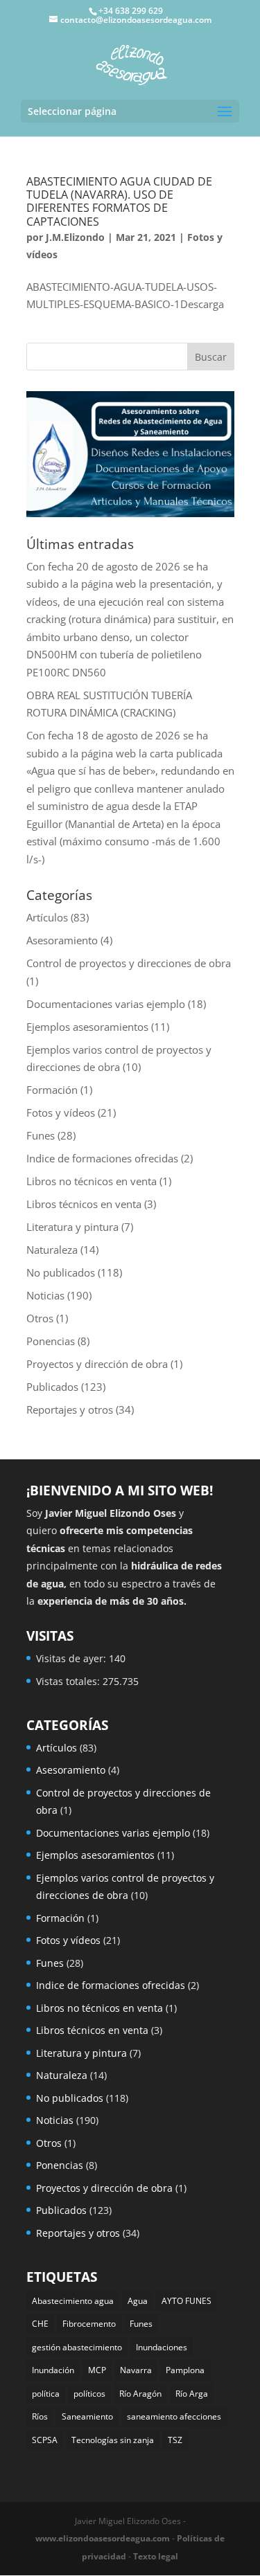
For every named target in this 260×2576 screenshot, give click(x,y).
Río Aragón (140, 2394)
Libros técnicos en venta (84, 1204)
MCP (97, 2370)
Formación (52, 1090)
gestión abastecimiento (77, 2347)
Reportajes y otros (70, 1409)
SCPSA (45, 2440)
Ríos (40, 2416)
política (46, 2394)
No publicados (61, 1272)
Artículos (47, 917)
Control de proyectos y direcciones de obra (129, 963)
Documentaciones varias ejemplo (106, 1004)
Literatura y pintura (72, 1227)
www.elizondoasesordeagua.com (103, 2538)
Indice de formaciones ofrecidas (102, 1158)
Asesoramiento (62, 940)
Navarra (136, 2370)
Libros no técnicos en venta (92, 1181)
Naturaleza (52, 1250)
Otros (40, 1318)
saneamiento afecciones (174, 2416)
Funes (41, 1135)
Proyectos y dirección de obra (97, 1364)
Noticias (45, 1295)
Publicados (52, 1387)
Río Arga (192, 2394)
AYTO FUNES (187, 2301)
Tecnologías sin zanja (113, 2440)
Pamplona (185, 2370)
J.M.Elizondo (75, 237)
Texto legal (156, 2556)
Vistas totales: (69, 1681)
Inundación (53, 2370)
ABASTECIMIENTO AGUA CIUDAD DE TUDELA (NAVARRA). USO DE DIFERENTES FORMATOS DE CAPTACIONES (119, 201)
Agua (138, 2301)
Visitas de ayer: (72, 1658)
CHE (40, 2324)
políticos (89, 2394)
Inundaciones (162, 2347)
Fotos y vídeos (61, 1113)
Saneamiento (87, 2416)
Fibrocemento (89, 2324)
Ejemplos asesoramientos (87, 1027)
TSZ (175, 2440)
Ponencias (51, 1341)
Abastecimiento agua (73, 2301)
